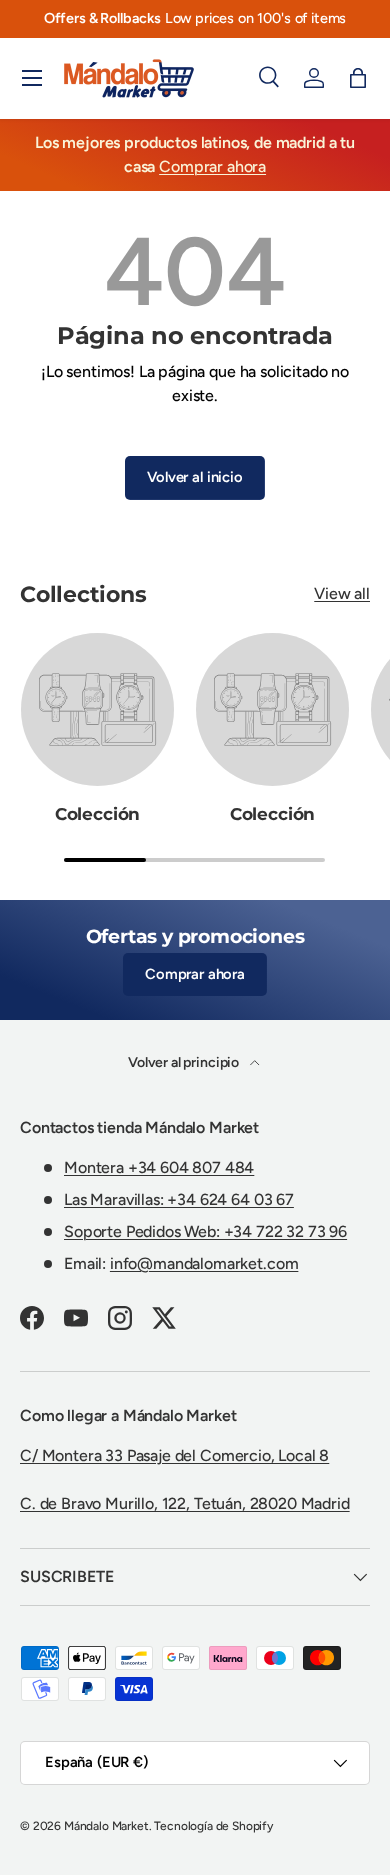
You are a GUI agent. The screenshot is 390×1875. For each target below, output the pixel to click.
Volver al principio (185, 1062)
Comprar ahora (212, 166)
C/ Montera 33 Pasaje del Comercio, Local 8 (174, 1455)
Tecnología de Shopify (213, 1826)
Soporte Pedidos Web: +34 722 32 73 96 (205, 1231)
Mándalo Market (106, 1826)
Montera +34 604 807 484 (159, 1167)
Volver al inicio (194, 477)
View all (342, 593)
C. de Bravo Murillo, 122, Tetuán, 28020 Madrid (185, 1503)
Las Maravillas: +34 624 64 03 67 (179, 1199)
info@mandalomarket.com (204, 1263)
